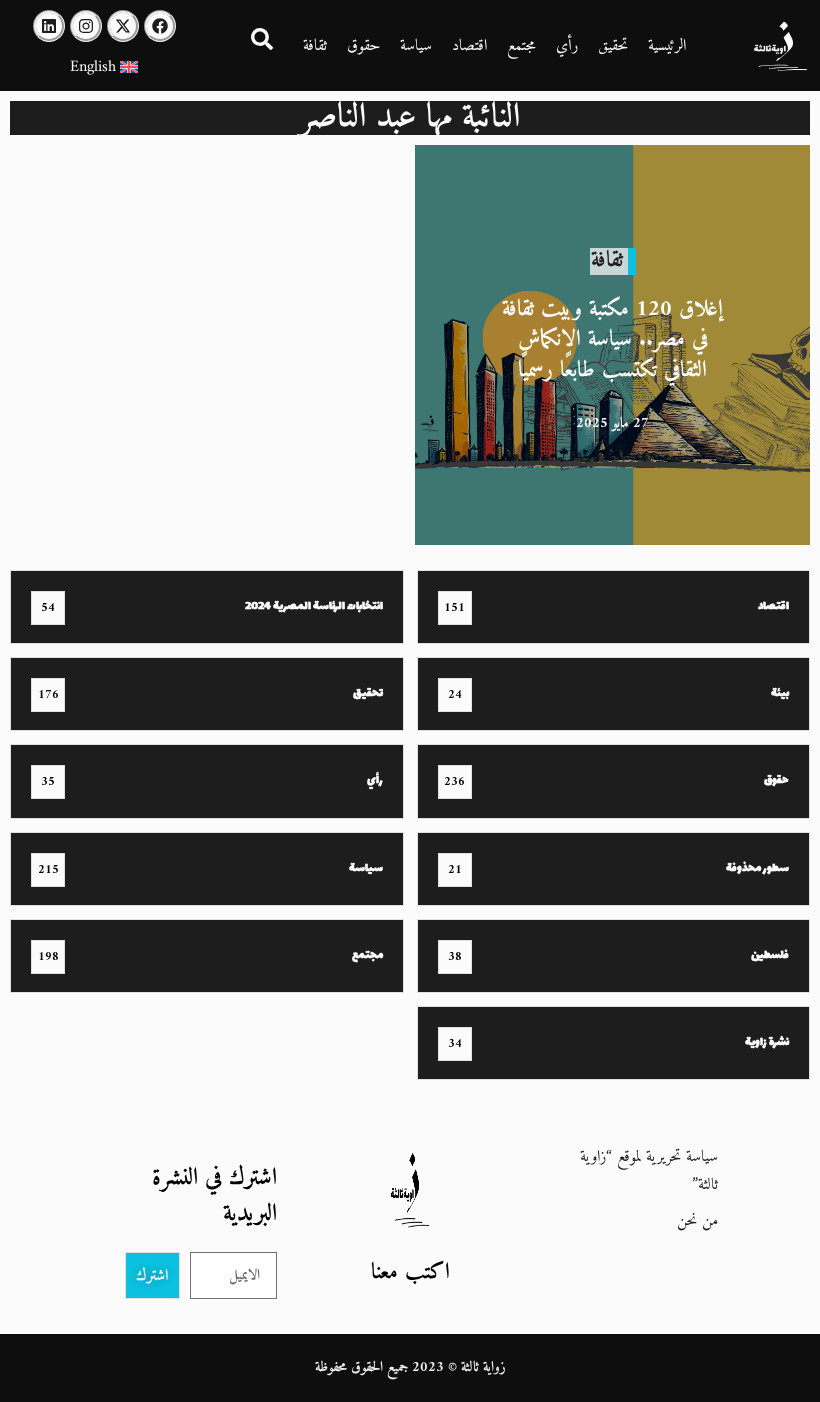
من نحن (697, 1221)
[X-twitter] (123, 26)
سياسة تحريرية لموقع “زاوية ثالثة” (649, 1171)
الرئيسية (667, 46)
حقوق (363, 46)
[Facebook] (160, 26)
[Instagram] (86, 26)
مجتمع (521, 46)
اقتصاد (469, 46)
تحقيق (613, 46)
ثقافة (315, 46)
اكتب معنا (410, 1272)
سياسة (416, 46)
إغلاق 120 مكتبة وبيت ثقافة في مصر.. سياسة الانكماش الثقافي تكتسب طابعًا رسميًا (612, 339)
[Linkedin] (49, 26)
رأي (567, 46)
